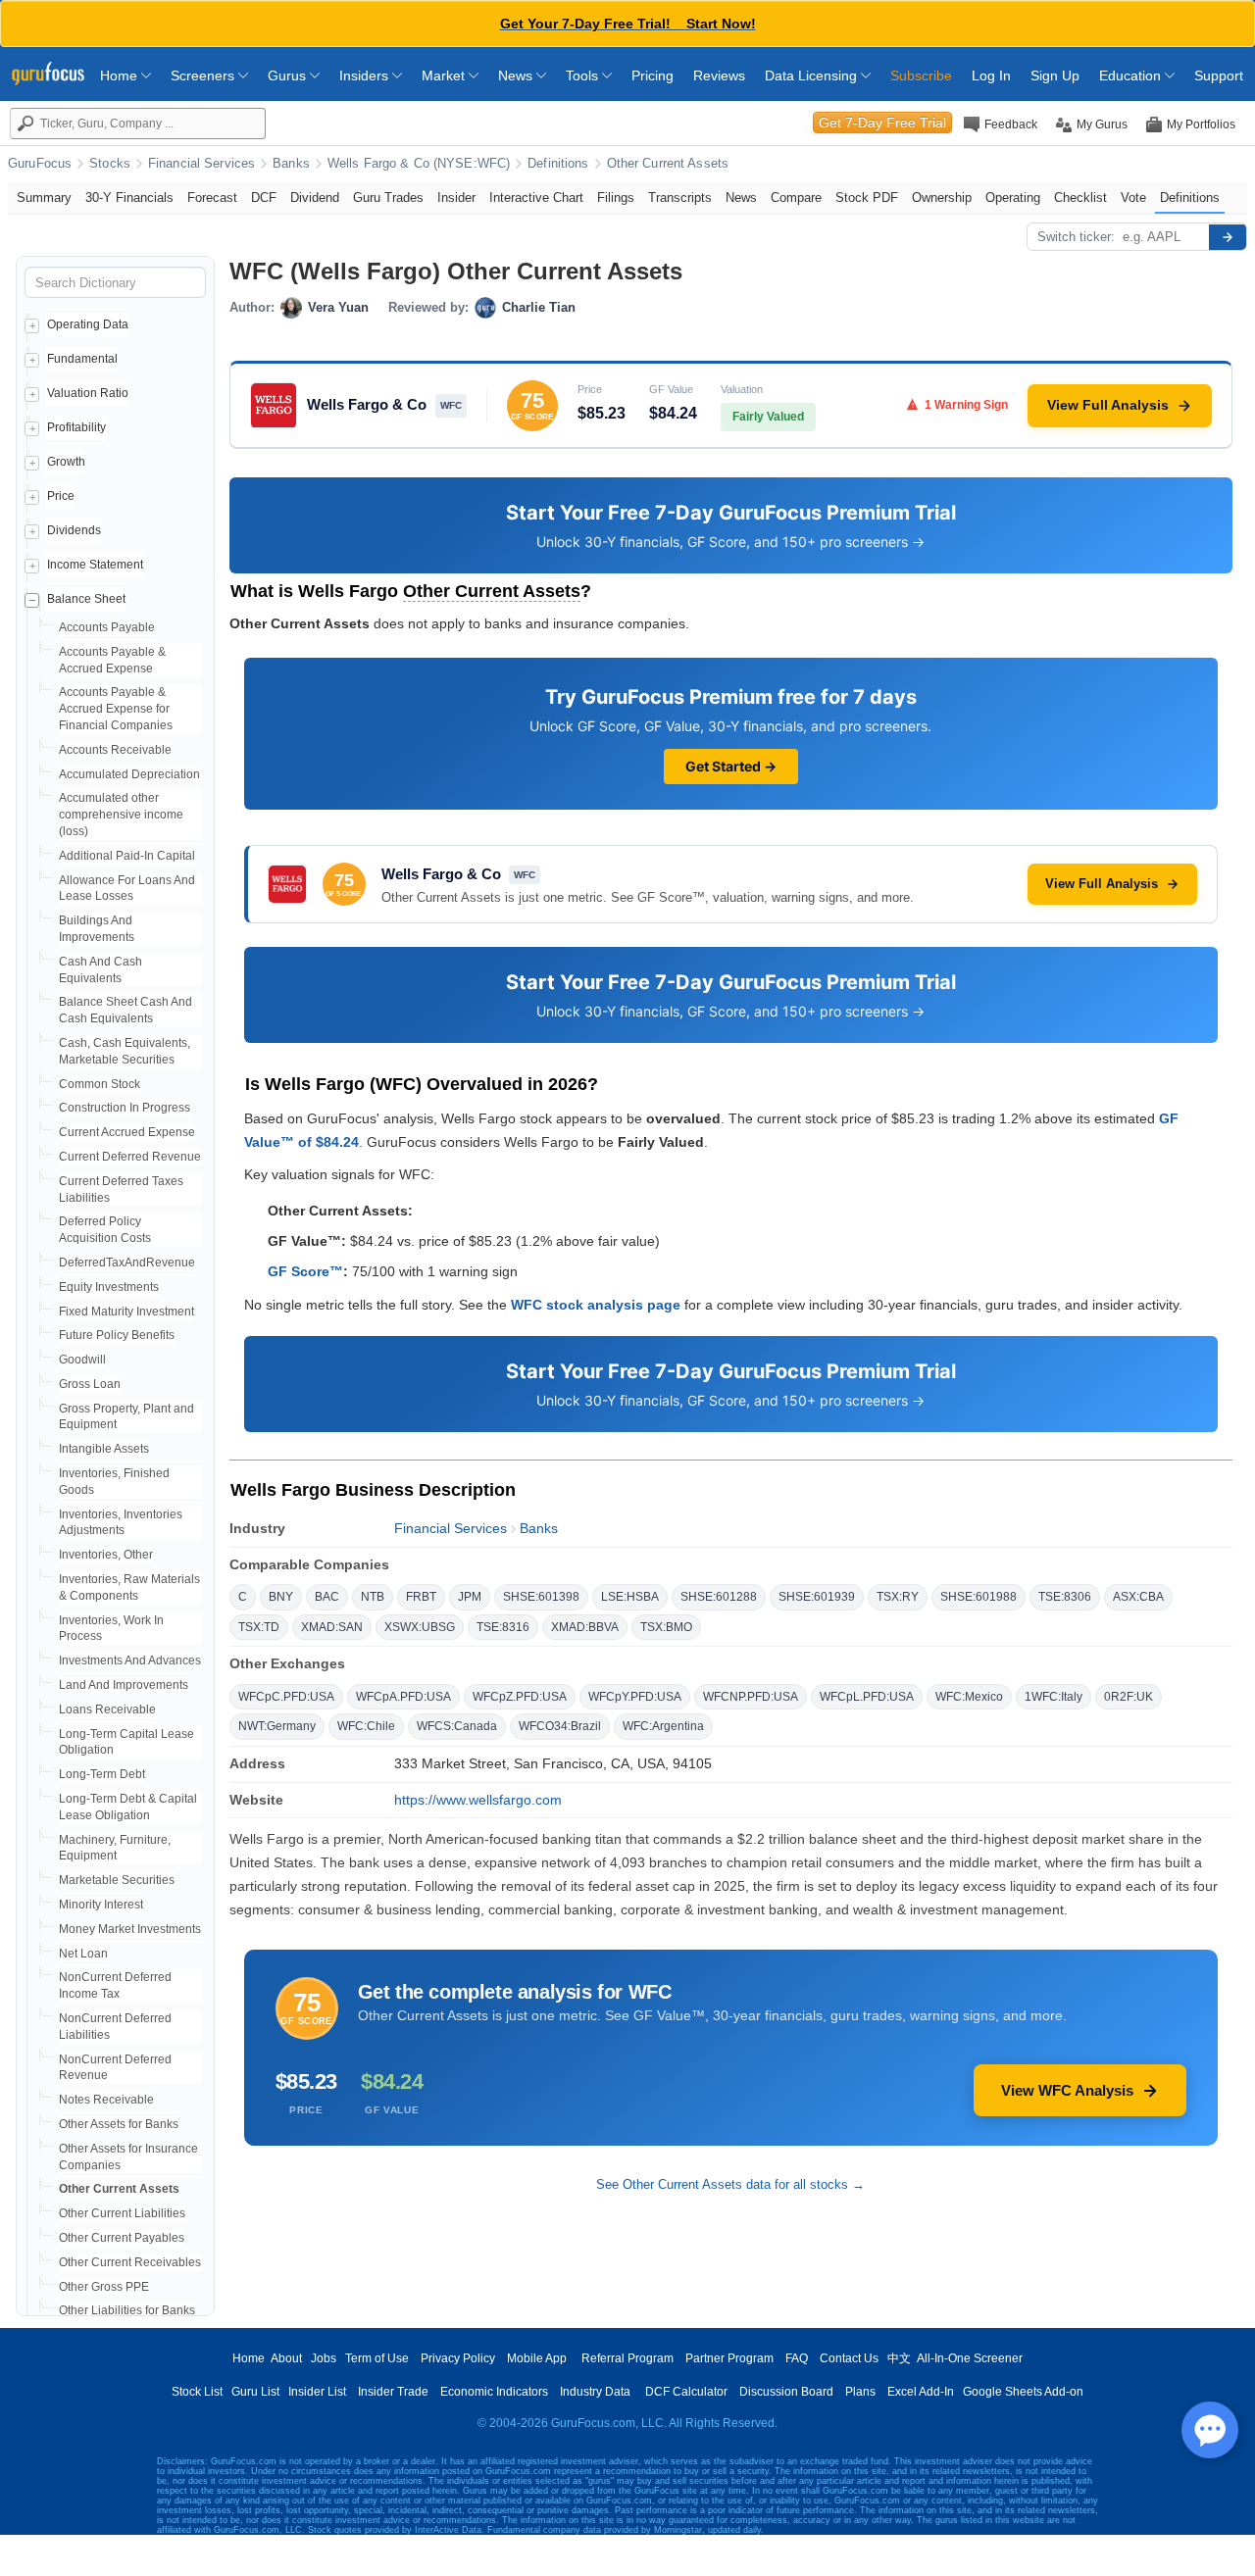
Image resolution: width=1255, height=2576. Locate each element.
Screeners (204, 75)
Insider (456, 198)
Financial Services (201, 164)
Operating (1013, 198)
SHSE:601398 (541, 1597)
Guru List (255, 2392)
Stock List (197, 2392)
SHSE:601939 (817, 1597)
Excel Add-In (921, 2392)
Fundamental (82, 359)
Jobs (324, 2358)
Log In (991, 75)
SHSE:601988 (979, 1597)
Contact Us (849, 2358)
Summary (44, 198)
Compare (796, 198)
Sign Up (1055, 75)
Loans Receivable (107, 1709)
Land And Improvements (124, 1685)
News (517, 75)
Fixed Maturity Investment (126, 1312)
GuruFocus (40, 164)
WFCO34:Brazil (560, 1726)
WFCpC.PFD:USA (286, 1697)
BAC (327, 1597)
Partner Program (729, 2358)
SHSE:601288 (719, 1597)
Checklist (1080, 198)
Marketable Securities (117, 1880)
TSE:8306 (1065, 1597)
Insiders (366, 75)
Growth (66, 462)
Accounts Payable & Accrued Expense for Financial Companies (116, 709)
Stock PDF (867, 198)
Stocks (110, 164)
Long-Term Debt (102, 1774)
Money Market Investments (130, 1929)
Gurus (289, 75)
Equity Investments (109, 1287)
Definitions (558, 164)
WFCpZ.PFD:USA (520, 1697)
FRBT (421, 1597)
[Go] (1228, 237)
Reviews (719, 75)
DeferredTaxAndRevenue (127, 1263)
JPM (470, 1597)
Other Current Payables (122, 2238)
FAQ (797, 2358)
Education (1132, 75)
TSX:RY (898, 1597)
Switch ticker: (1076, 237)
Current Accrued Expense (127, 1132)
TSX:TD (259, 1627)
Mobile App (537, 2358)
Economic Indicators (494, 2392)
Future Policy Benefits (117, 1335)
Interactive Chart (536, 198)
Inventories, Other (106, 1555)
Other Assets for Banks (119, 2124)
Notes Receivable (106, 2100)
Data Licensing (813, 75)
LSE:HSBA (630, 1597)
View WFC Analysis (1067, 2090)
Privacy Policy (458, 2358)
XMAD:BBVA (585, 1627)
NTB (373, 1597)
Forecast (212, 198)
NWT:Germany (277, 1726)
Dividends (74, 530)
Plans (860, 2392)
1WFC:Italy (1054, 1697)
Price (61, 496)
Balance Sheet (86, 599)
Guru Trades (388, 198)
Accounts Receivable (115, 750)
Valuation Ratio (88, 393)
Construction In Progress (125, 1108)
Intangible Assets (104, 1449)
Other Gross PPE (104, 2287)
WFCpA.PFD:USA (403, 1697)
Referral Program (627, 2358)
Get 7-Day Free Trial (882, 123)
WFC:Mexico (969, 1697)
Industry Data (595, 2392)
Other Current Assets (668, 164)
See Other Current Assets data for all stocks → (730, 2184)
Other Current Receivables (130, 2262)
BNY (281, 1597)
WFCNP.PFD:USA (751, 1697)
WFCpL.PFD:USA (867, 1697)
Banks (291, 164)
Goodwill (82, 1360)
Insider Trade (393, 2392)
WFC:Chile (366, 1726)
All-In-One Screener (970, 2358)
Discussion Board (786, 2392)
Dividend (315, 198)
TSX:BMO (666, 1627)
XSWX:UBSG (420, 1627)
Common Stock (100, 1084)
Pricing (653, 75)
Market (445, 75)
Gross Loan (90, 1384)
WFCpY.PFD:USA (635, 1697)
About (286, 2358)
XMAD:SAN (332, 1627)
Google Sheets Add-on (1023, 2392)
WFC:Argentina (663, 1726)
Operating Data (88, 324)
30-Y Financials (129, 198)
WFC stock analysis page (596, 1305)
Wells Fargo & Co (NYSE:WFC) (419, 164)
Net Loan (83, 1954)
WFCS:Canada (457, 1726)
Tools (584, 75)
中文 (899, 2358)
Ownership (942, 198)
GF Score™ (305, 1271)
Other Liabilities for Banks (127, 2310)
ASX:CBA (1138, 1597)
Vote (1133, 198)
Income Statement (95, 565)
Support (1219, 75)
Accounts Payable (107, 627)
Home (121, 75)
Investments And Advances (130, 1660)
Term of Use (377, 2358)
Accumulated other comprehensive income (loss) (121, 815)
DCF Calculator (686, 2392)
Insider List (317, 2392)
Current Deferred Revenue (130, 1157)
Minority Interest (101, 1905)
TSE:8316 (503, 1627)
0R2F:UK (1129, 1697)
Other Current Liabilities (122, 2213)
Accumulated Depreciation (129, 774)
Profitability (76, 427)
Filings (616, 198)
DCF (264, 198)
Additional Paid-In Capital (127, 856)
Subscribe (921, 75)
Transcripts (680, 198)
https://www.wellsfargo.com (478, 1800)
